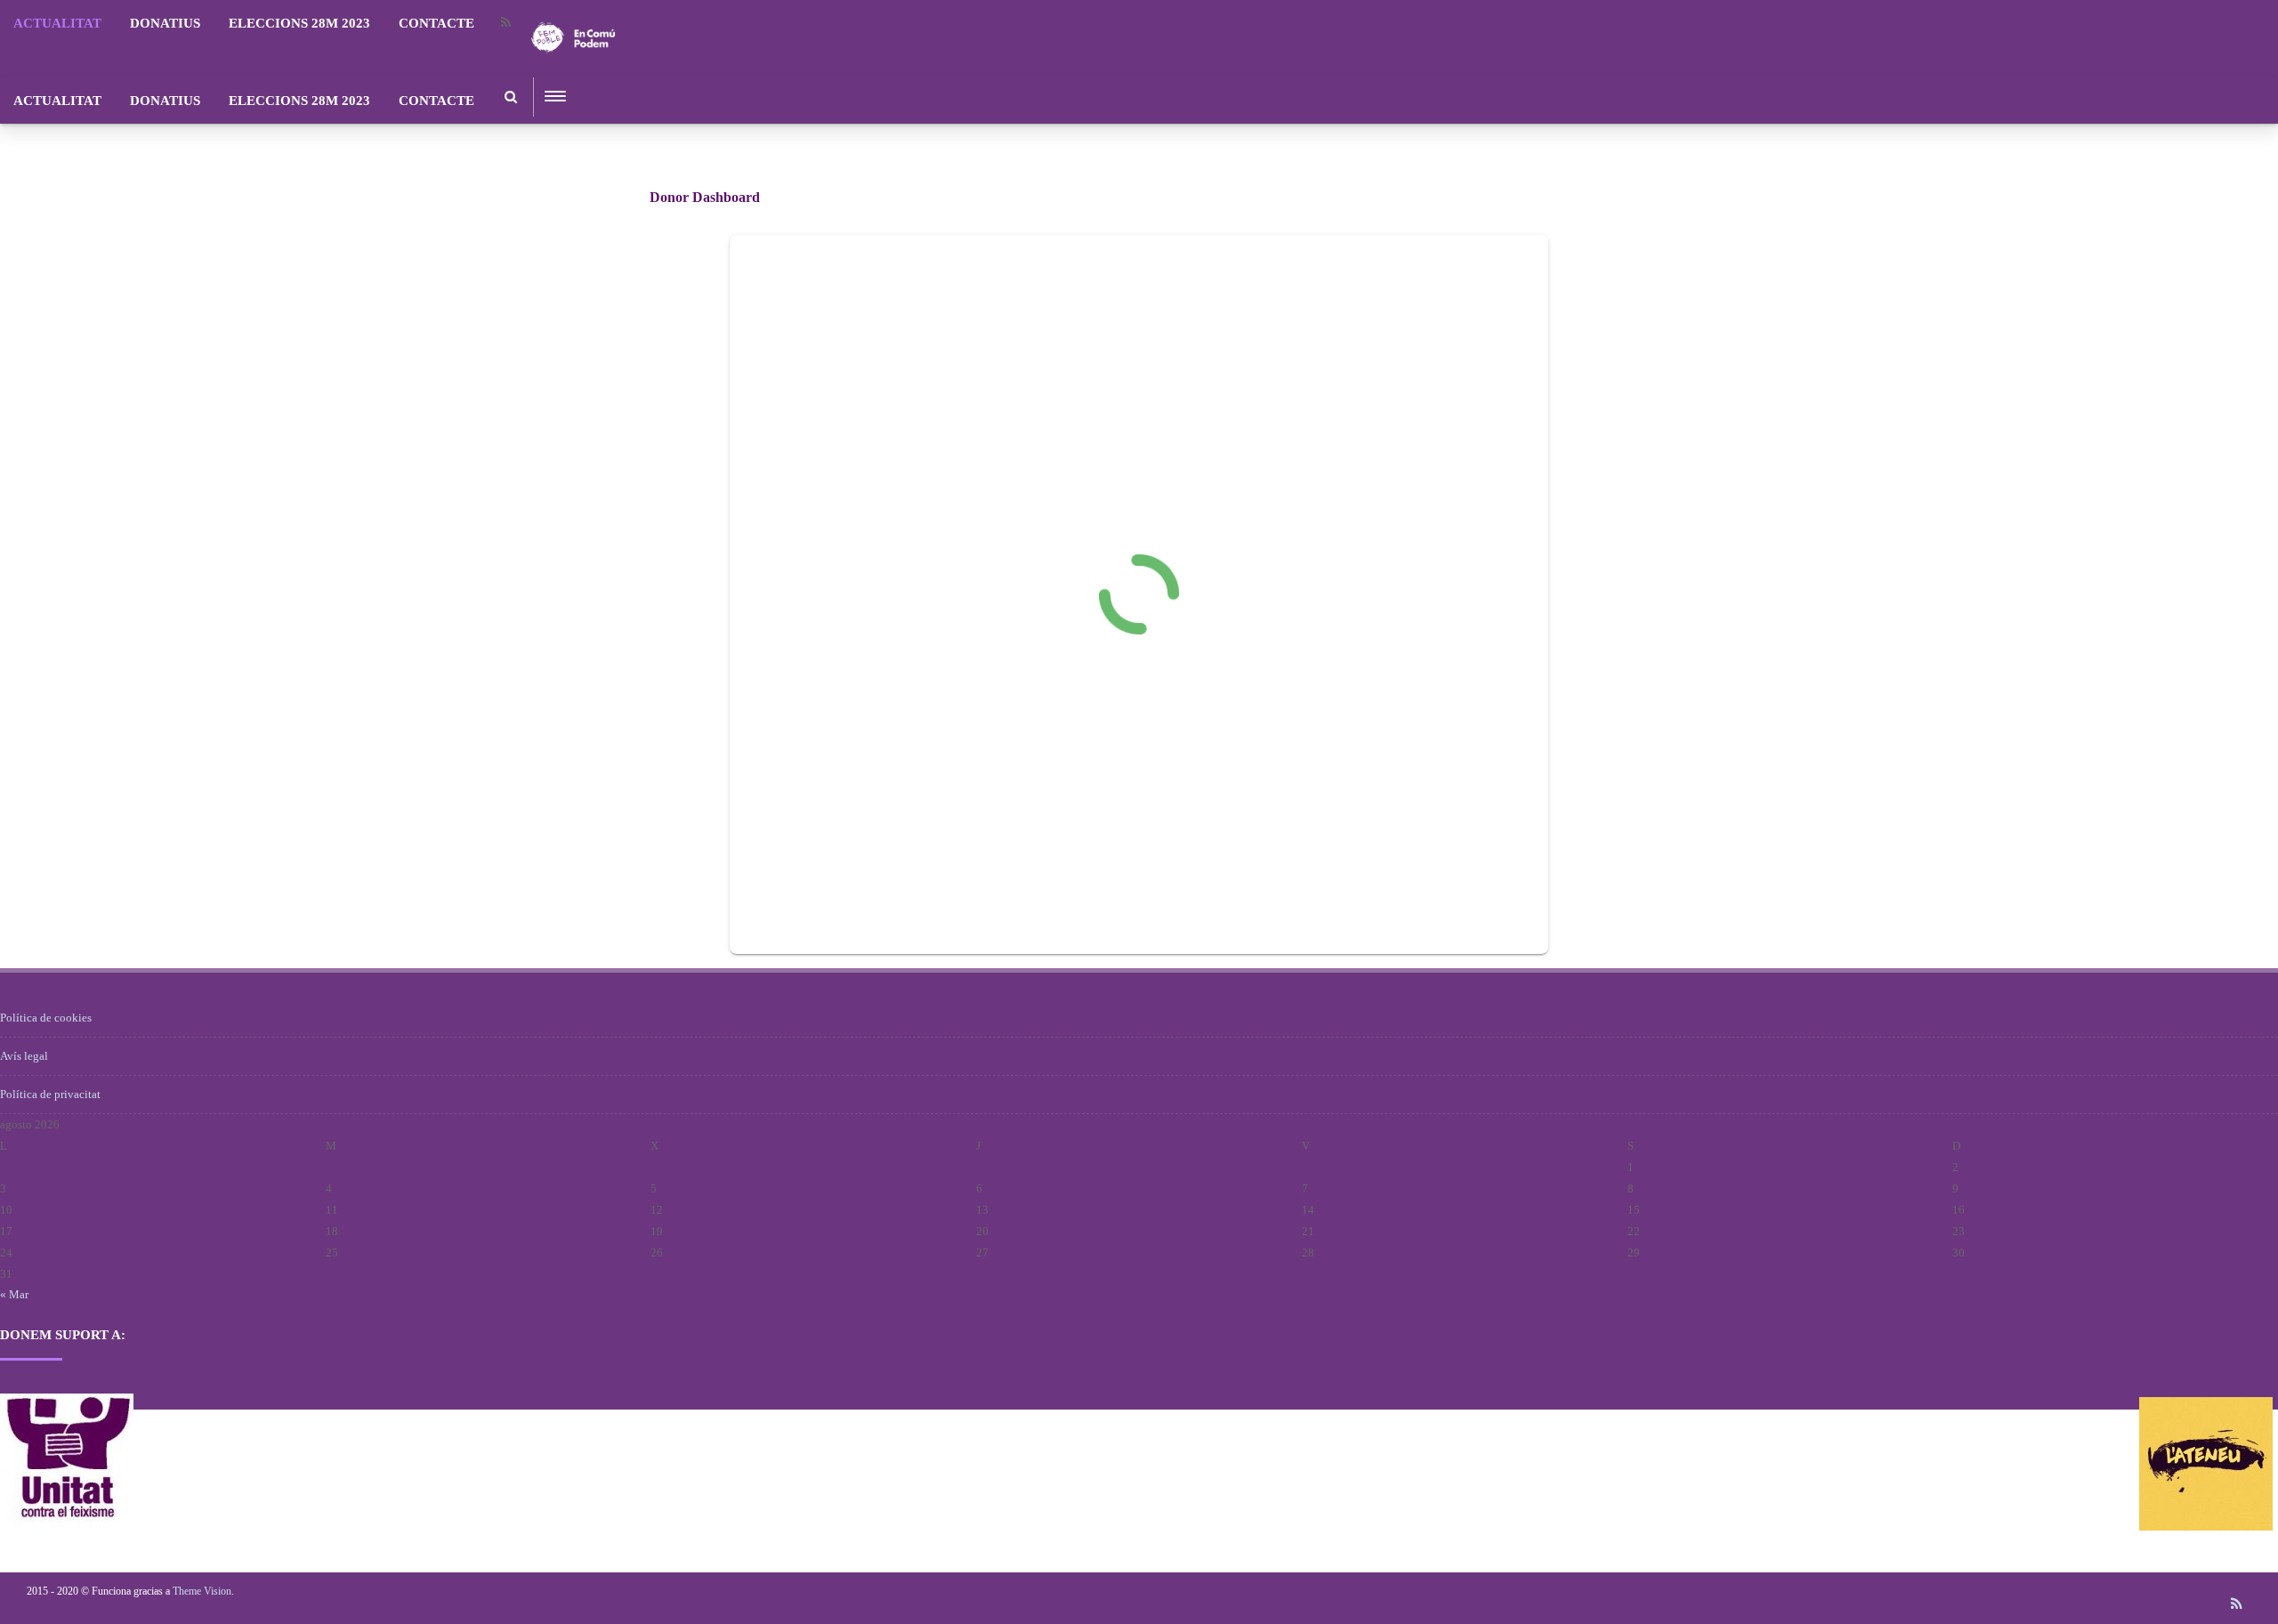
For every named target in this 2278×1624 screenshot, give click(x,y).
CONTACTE (436, 23)
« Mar (14, 1294)
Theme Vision (202, 1591)
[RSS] (505, 23)
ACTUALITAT (57, 23)
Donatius (165, 23)
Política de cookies (46, 1018)
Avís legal (24, 1056)
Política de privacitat (50, 1094)
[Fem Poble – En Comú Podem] (573, 71)
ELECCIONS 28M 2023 (299, 23)
